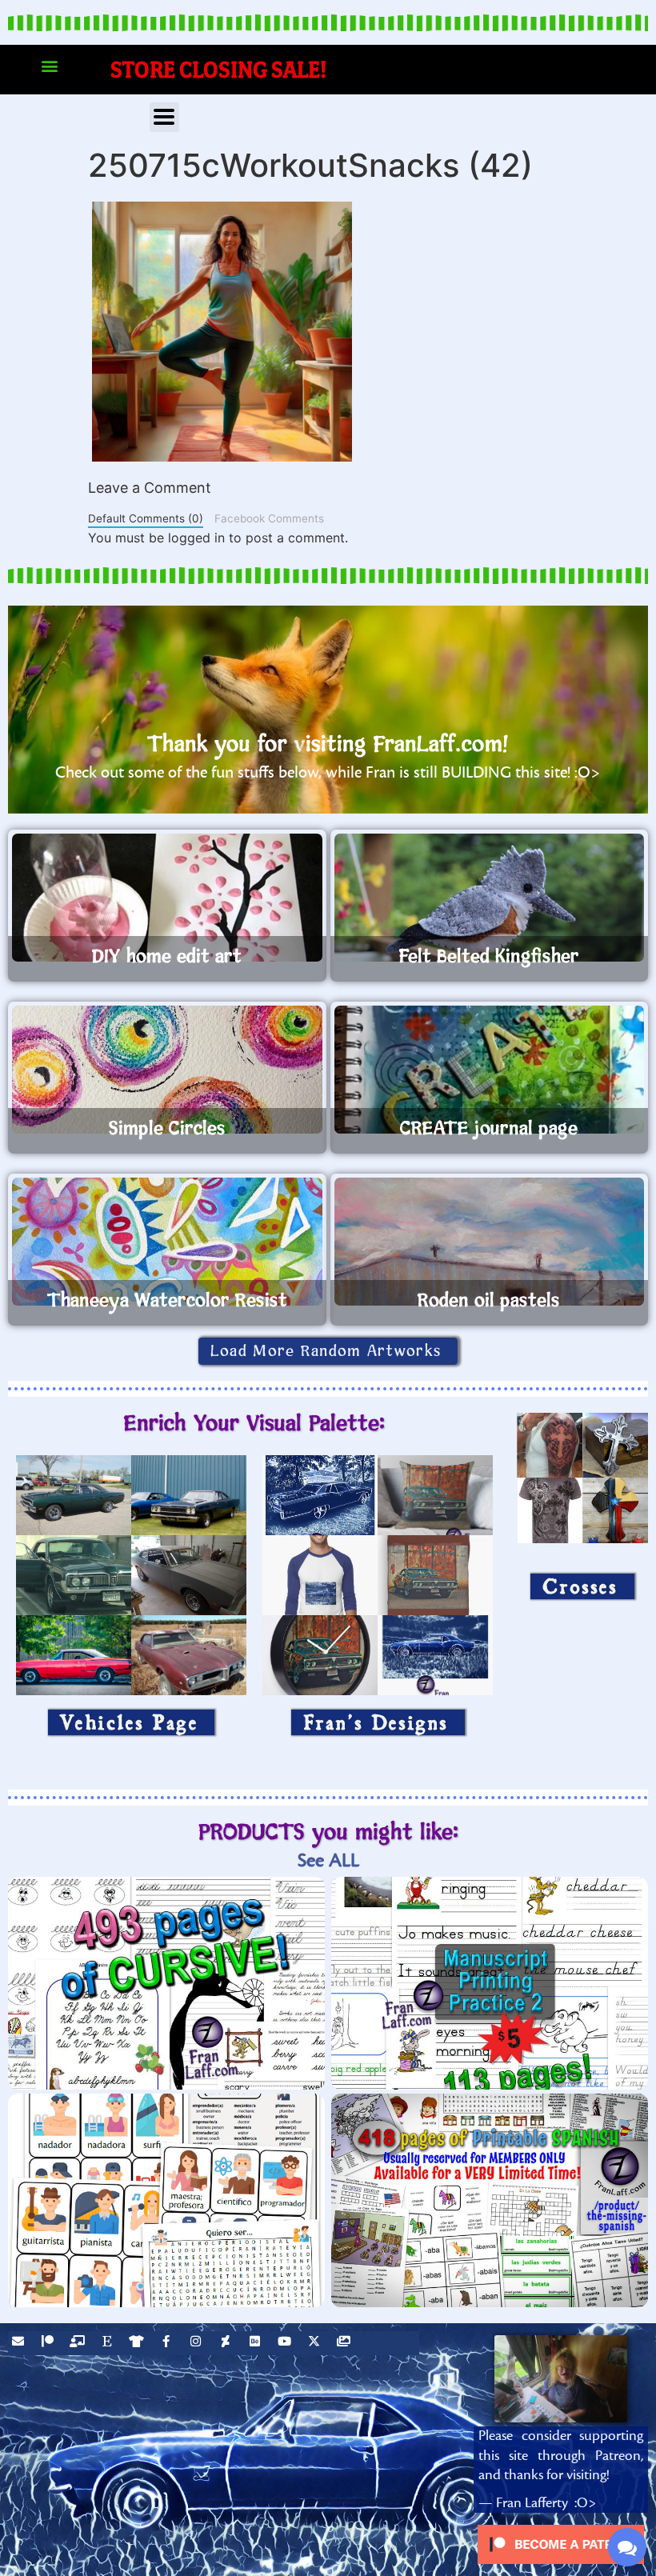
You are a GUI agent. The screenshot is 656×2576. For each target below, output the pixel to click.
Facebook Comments (269, 518)
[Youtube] (286, 2343)
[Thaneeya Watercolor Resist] (167, 1242)
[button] (49, 66)
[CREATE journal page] (490, 1070)
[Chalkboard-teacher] (79, 2343)
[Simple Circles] (167, 1070)
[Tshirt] (138, 2343)
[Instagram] (198, 2343)
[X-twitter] (316, 2343)
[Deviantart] (227, 2343)
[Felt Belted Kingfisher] (490, 898)
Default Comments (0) (146, 518)
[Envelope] (20, 2343)
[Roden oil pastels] (490, 1242)
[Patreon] (50, 2343)
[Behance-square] (257, 2343)
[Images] (346, 2343)
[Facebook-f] (168, 2343)
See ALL (328, 1860)
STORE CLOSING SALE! (219, 69)
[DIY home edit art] (167, 898)
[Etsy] (109, 2343)
